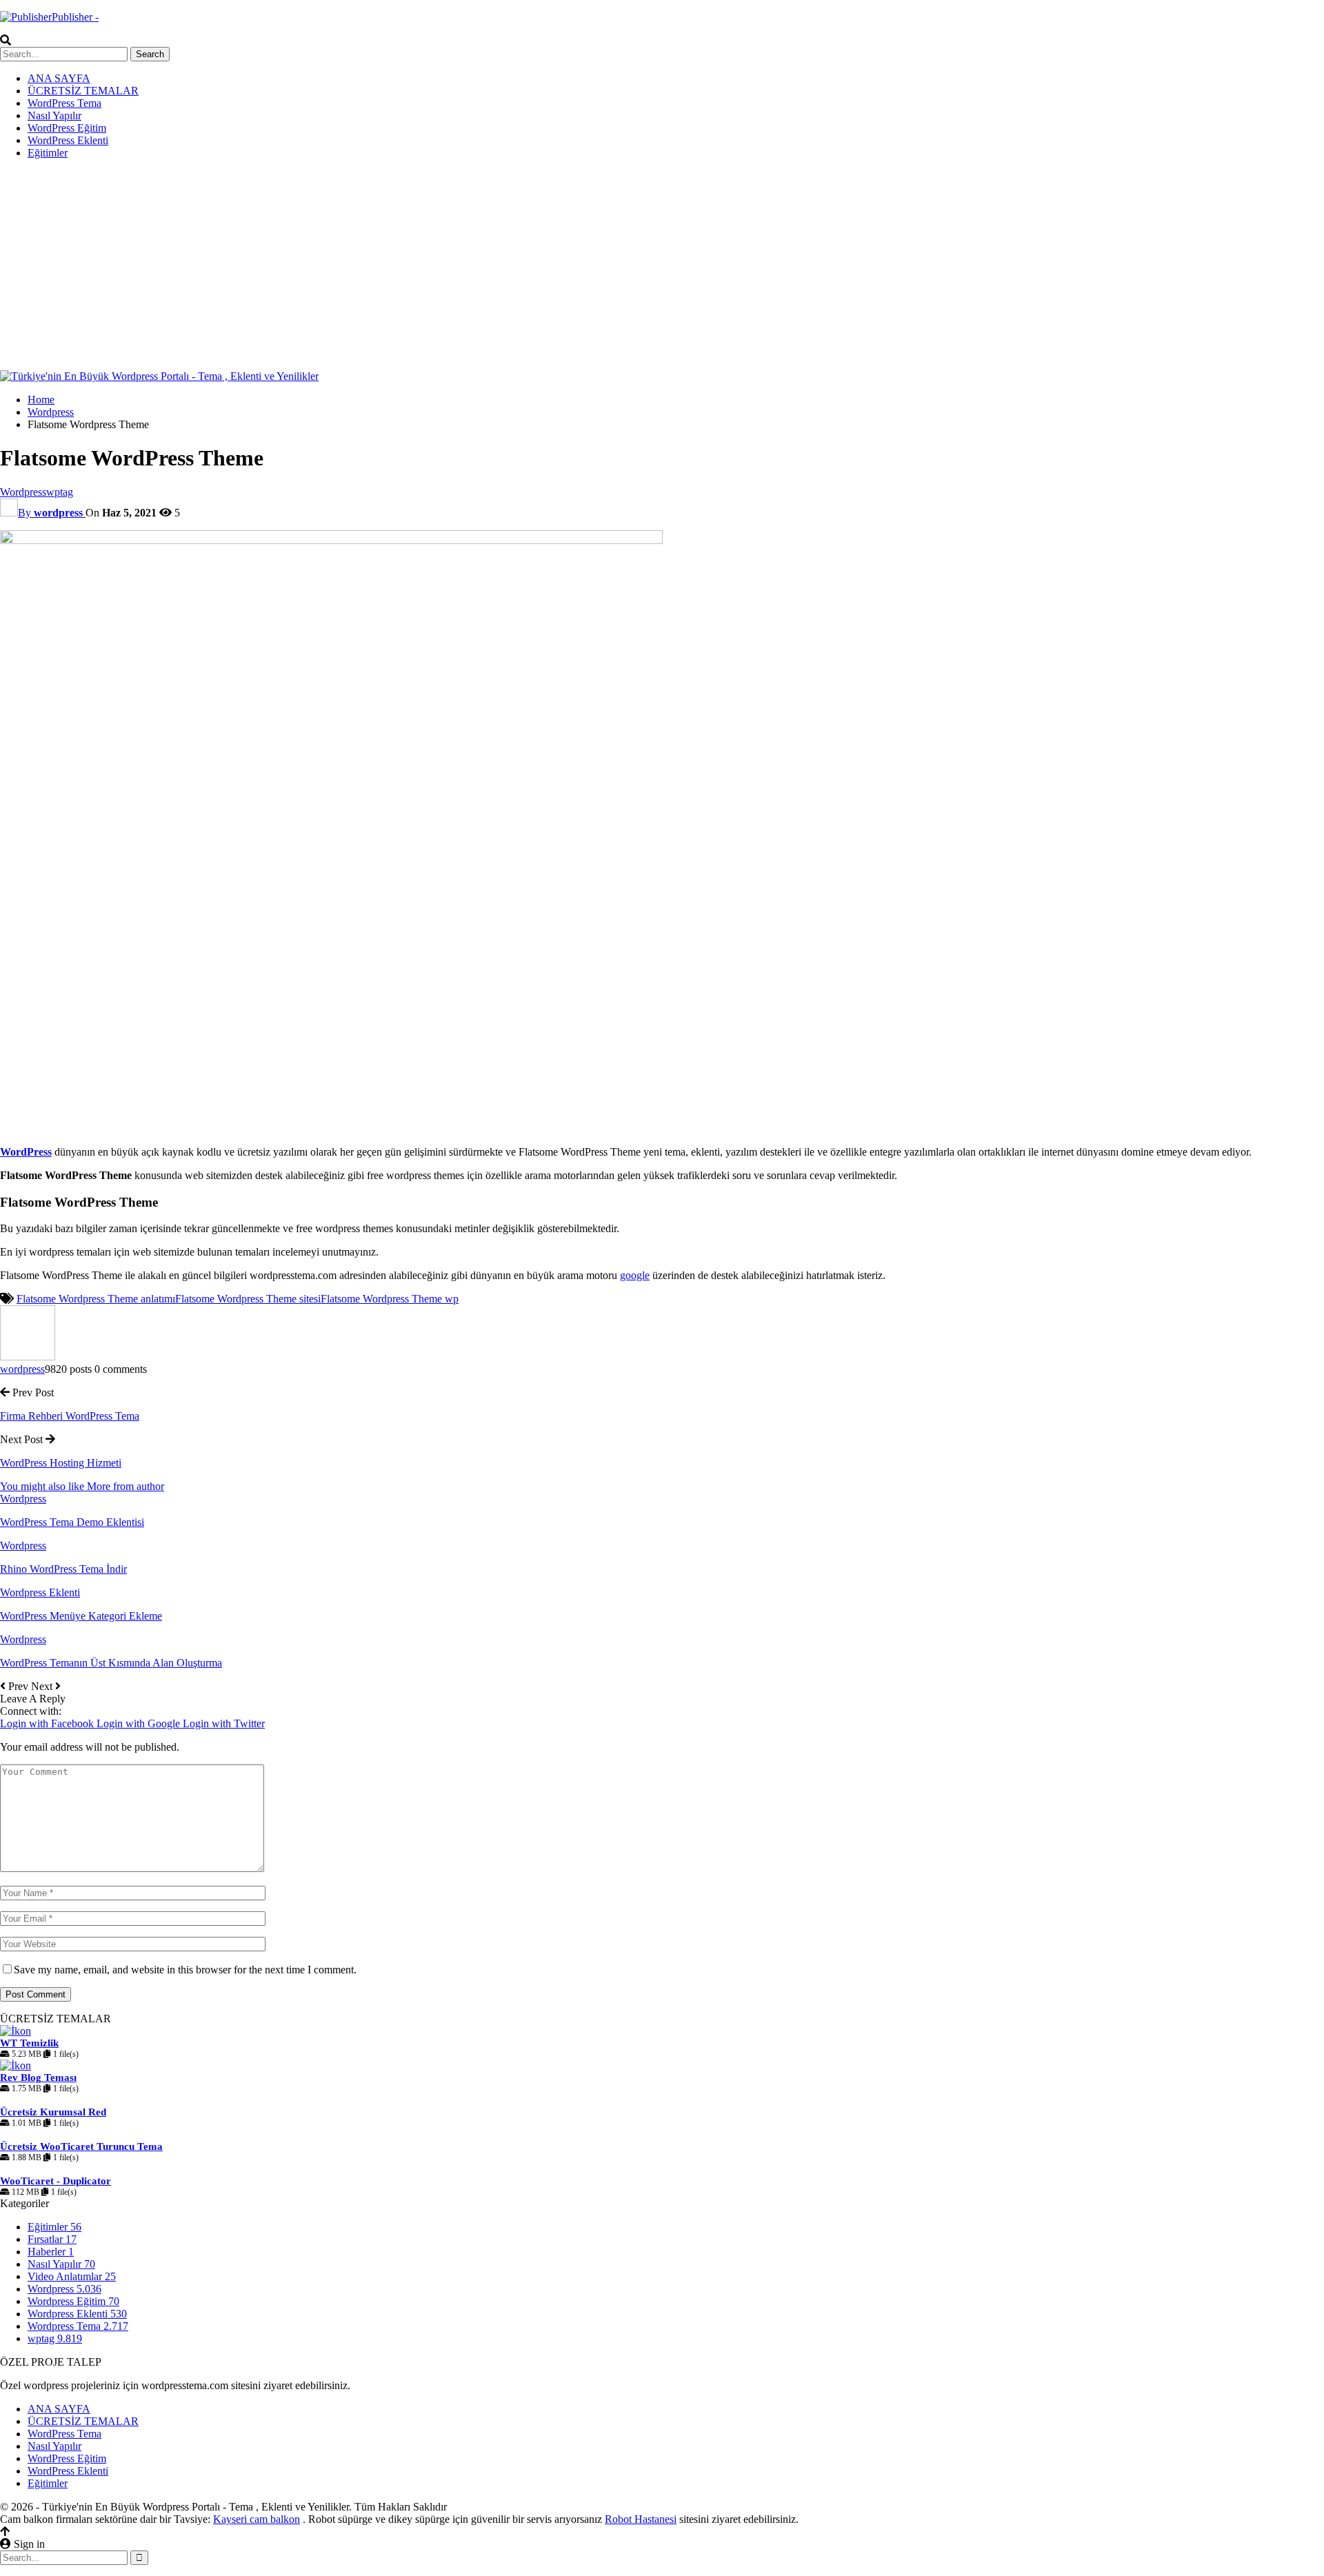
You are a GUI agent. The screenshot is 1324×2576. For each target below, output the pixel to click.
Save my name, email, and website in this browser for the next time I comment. (185, 1970)
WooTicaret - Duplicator (56, 2181)
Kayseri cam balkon (257, 2519)
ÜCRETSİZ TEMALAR (83, 91)
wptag (60, 492)
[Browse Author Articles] (28, 1357)
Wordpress (23, 492)
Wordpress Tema (78, 2326)
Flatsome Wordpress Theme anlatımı (96, 1299)
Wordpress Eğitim (73, 2301)
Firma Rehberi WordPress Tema (70, 1416)
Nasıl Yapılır (54, 115)
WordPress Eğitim (67, 128)
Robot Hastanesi (641, 2519)
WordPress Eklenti (68, 140)
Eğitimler (48, 153)
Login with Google (140, 1723)
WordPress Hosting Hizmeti (61, 1463)
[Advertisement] (662, 267)
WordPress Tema (64, 103)
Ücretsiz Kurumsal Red (53, 2112)
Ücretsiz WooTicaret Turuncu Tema (81, 2146)
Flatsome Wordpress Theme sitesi (248, 1299)
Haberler (51, 2252)
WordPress (26, 1152)
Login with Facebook (48, 1723)
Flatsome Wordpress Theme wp (390, 1299)
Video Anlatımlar (72, 2276)
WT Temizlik (29, 2043)
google (635, 1275)
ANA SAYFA (59, 78)
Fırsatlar (52, 2239)
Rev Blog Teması (38, 2077)
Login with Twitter (224, 1723)
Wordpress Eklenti (40, 1592)
